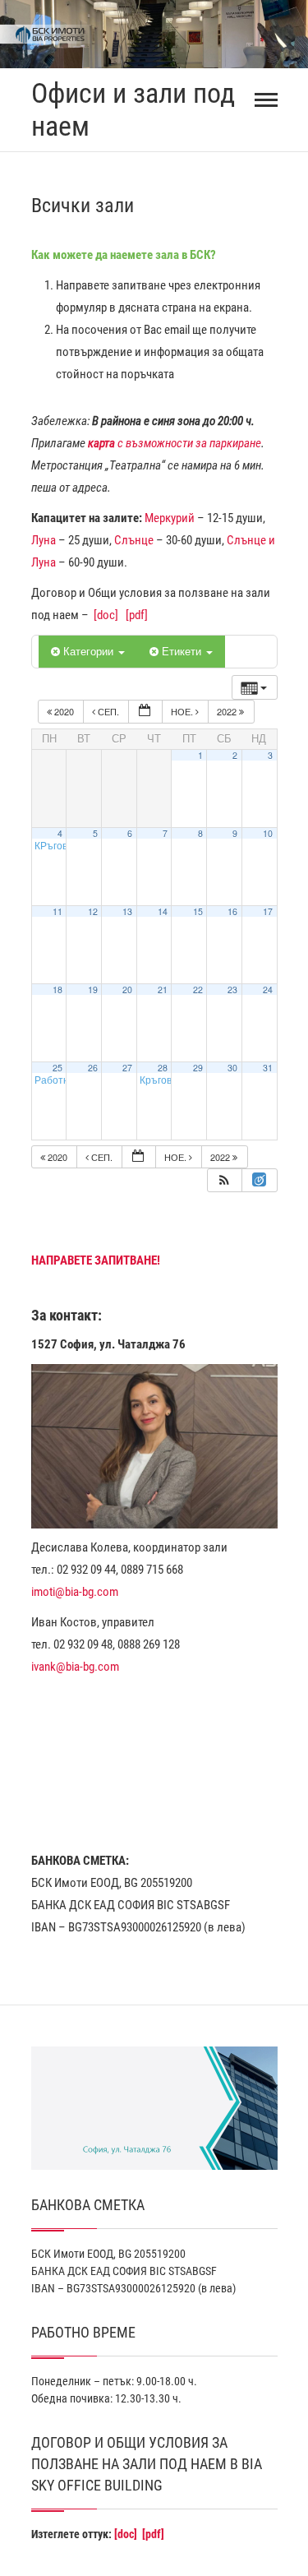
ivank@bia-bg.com (75, 1667)
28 (163, 1068)
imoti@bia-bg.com (75, 1592)
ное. (183, 711)
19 (93, 990)
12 (93, 911)
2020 (64, 711)
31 (268, 1068)
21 (163, 990)
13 (127, 911)
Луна (44, 540)
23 (232, 990)
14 (163, 911)
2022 (228, 711)
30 (232, 1068)
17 (268, 911)
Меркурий (170, 518)
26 (93, 1068)
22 (198, 990)
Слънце (134, 540)
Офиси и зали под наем (133, 110)
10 (268, 833)
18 (57, 990)
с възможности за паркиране (175, 443)
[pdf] (137, 615)
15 (198, 911)
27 (127, 1068)
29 (198, 1068)
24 (268, 990)
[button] (224, 1180)
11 (57, 911)
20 (127, 990)
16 (232, 911)
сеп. (108, 711)
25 (57, 1068)
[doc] (106, 615)
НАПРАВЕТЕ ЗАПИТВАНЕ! (96, 1260)
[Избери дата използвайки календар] (145, 712)
